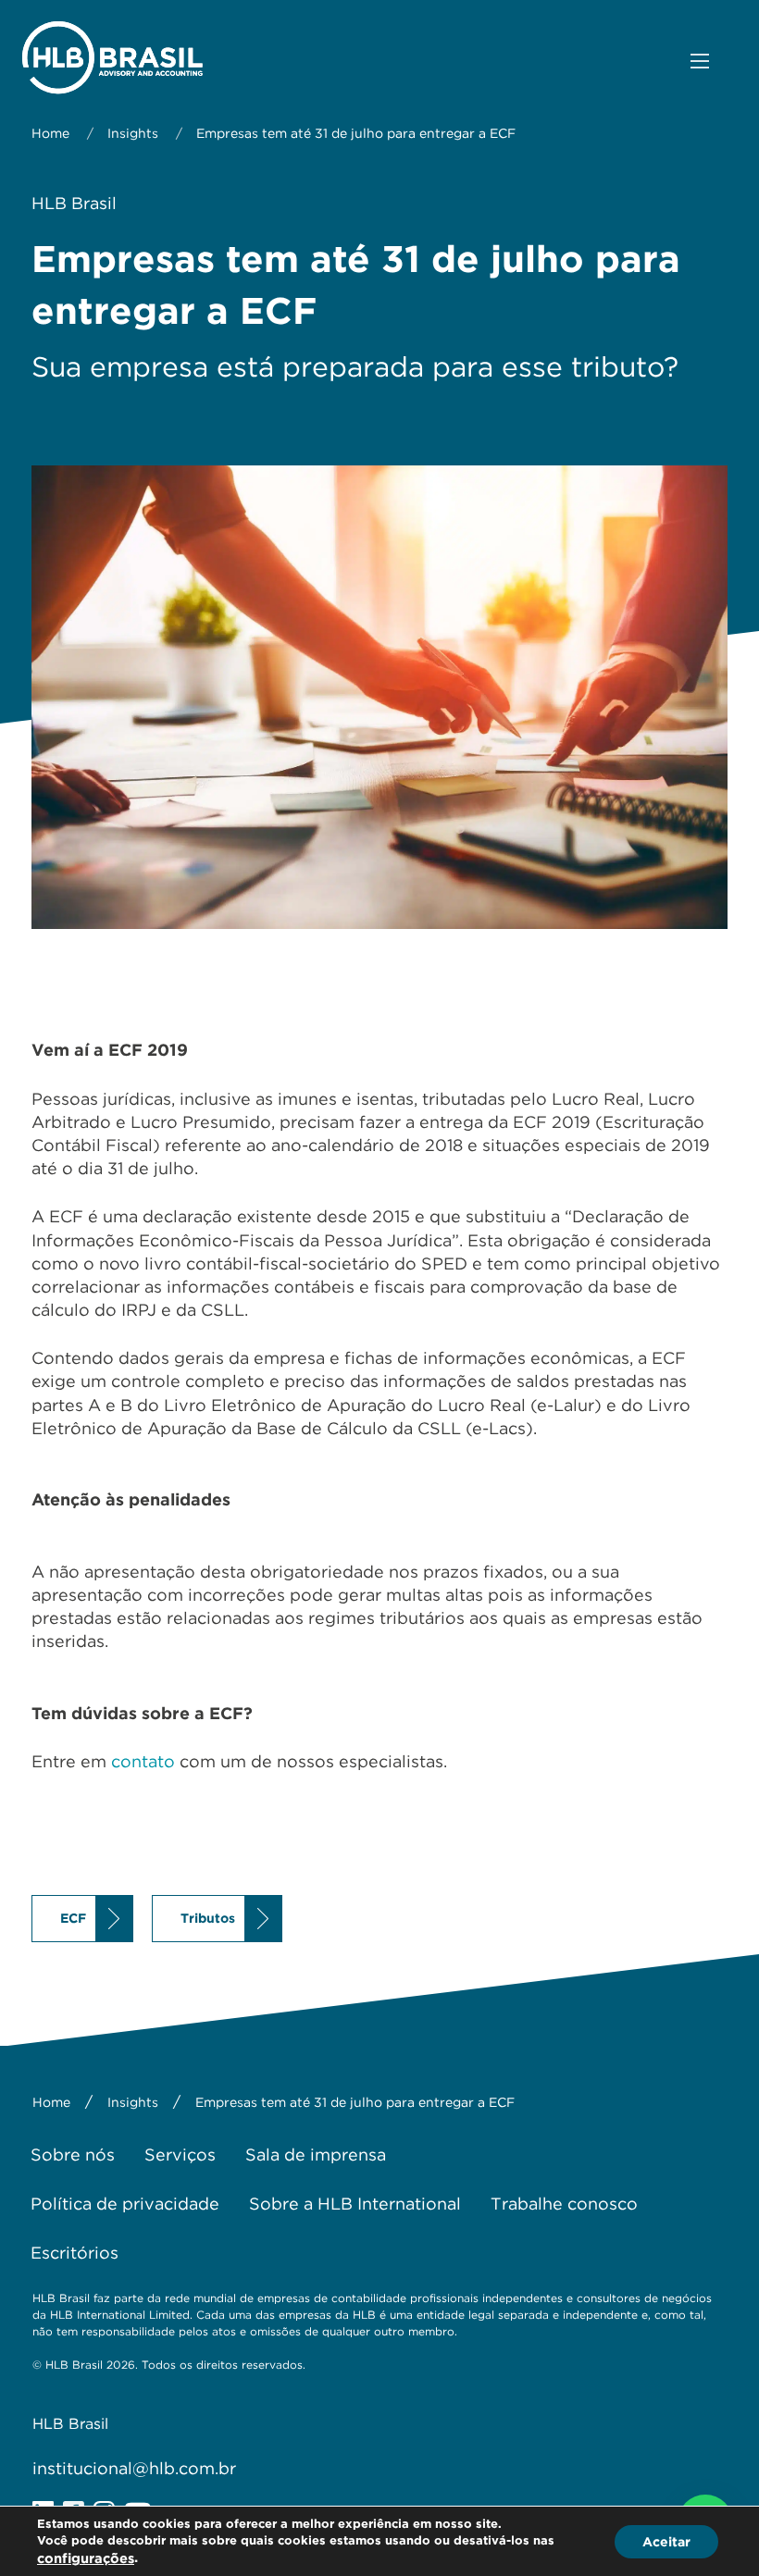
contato (143, 1761)
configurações (86, 2558)
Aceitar (666, 2541)
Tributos (208, 1918)
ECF (73, 1918)
